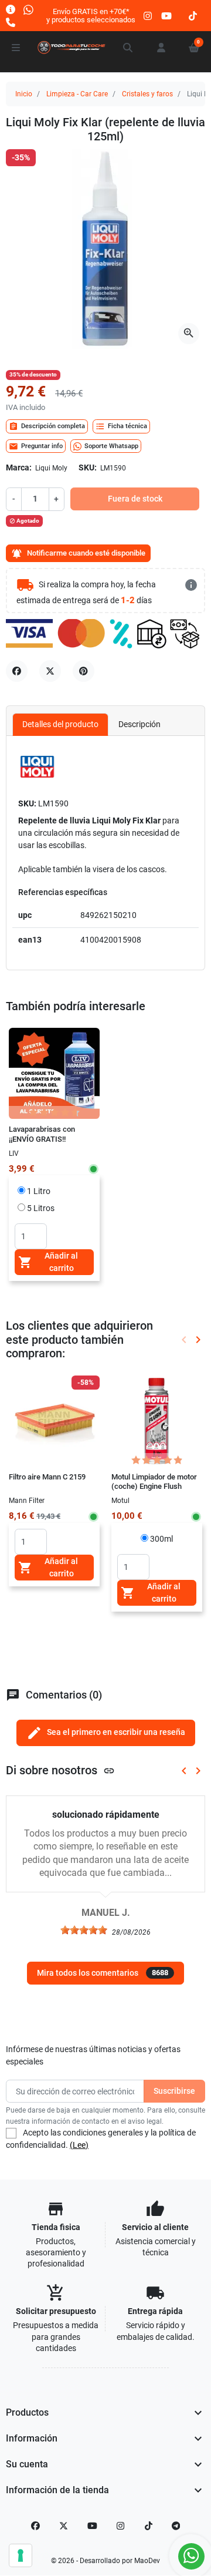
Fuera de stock (135, 499)
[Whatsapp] (28, 9)
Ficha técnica (121, 426)
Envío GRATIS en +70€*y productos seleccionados (91, 16)
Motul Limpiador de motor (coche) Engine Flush (154, 1482)
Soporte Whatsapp (111, 446)
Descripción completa (47, 426)
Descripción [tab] (139, 724)
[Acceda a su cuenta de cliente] (161, 48)
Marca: (19, 468)
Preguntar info (36, 446)
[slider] (84, 1930)
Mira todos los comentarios (103, 1973)
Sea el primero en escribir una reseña (106, 1733)
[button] (128, 48)
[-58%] (54, 1420)
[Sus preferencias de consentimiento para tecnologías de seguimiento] (21, 2555)
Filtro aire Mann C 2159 (47, 1477)
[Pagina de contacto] (11, 9)
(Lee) (79, 2145)
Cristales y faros (147, 94)
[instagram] (148, 16)
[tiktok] (193, 16)
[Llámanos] (11, 22)
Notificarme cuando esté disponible (78, 554)
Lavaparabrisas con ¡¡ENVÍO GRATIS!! (42, 1134)
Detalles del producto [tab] (60, 724)
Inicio (24, 94)
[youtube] (166, 16)
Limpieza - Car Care (77, 94)
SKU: (88, 468)
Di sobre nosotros (60, 1770)
